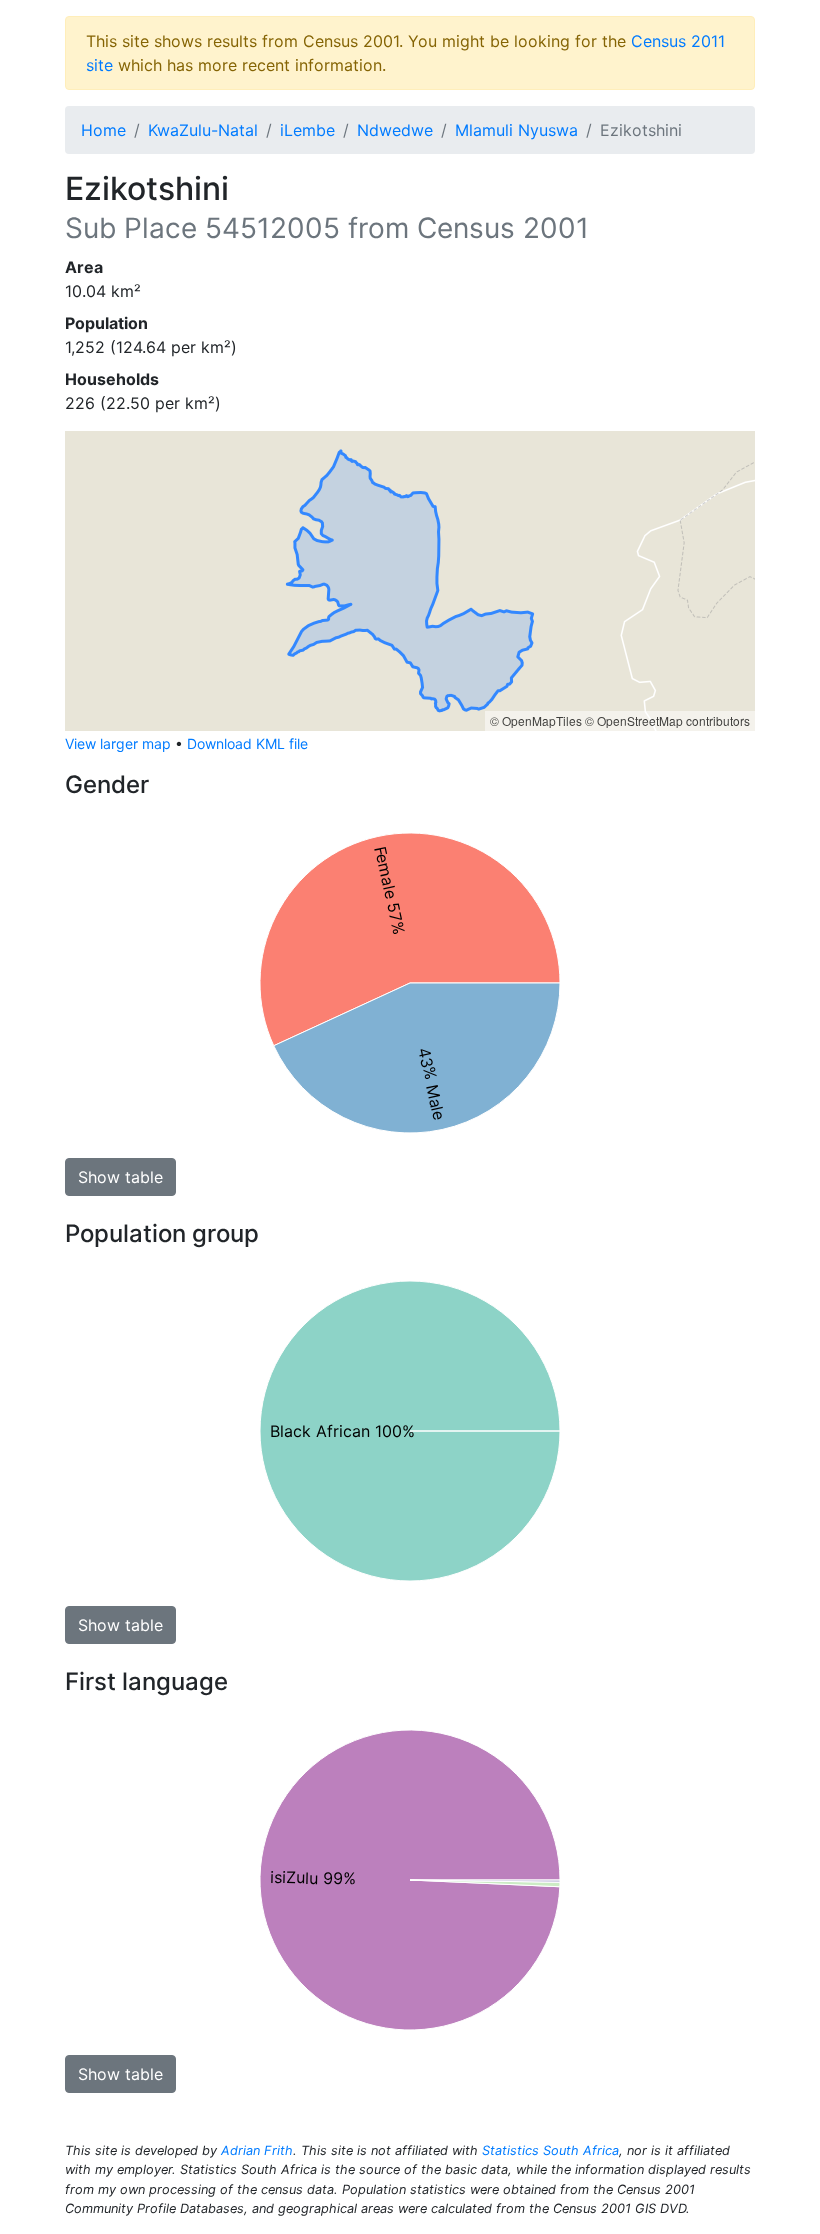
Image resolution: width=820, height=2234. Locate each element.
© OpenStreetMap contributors (667, 720)
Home (103, 130)
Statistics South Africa (550, 2150)
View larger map (118, 743)
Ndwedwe (395, 130)
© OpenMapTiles (536, 720)
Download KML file (247, 743)
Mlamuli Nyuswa (516, 130)
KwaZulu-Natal (203, 130)
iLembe (307, 130)
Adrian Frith (257, 2150)
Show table (120, 1177)
